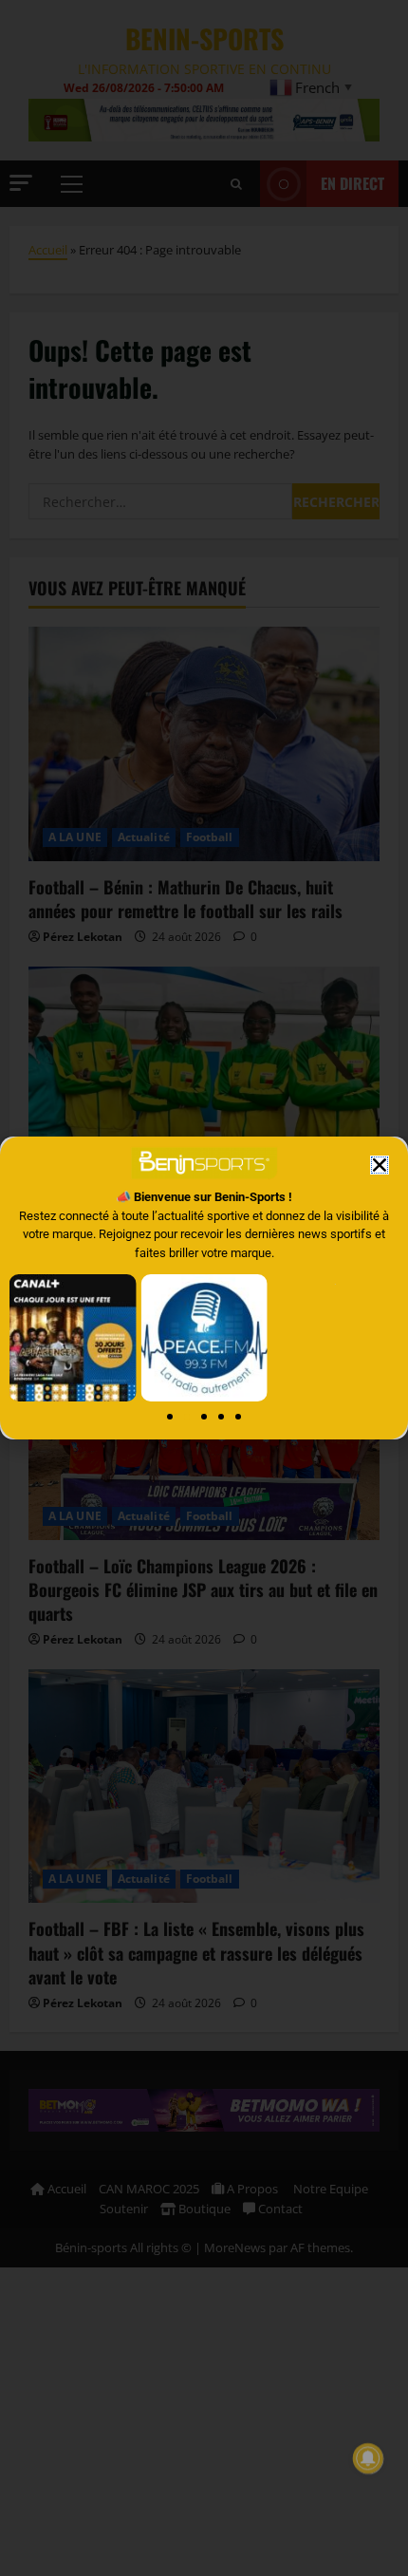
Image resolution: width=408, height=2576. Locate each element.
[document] (204, 1288)
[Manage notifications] (368, 2458)
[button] (380, 1165)
